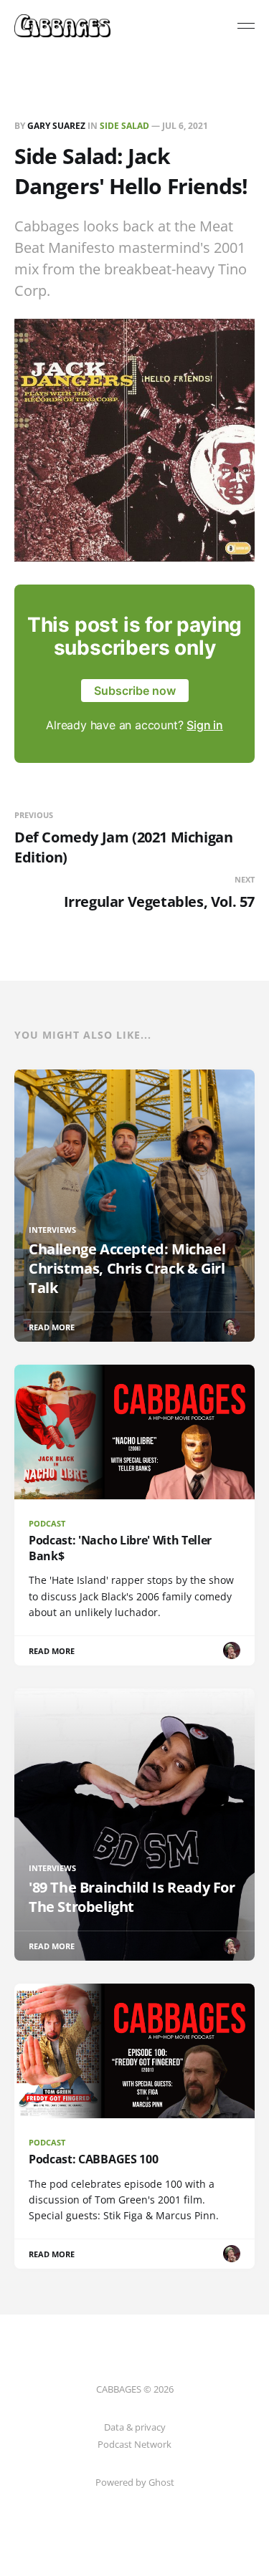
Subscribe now (135, 691)
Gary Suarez (56, 126)
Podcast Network (134, 2444)
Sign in (205, 725)
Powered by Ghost (135, 2482)
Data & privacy (135, 2427)
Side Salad (124, 126)
